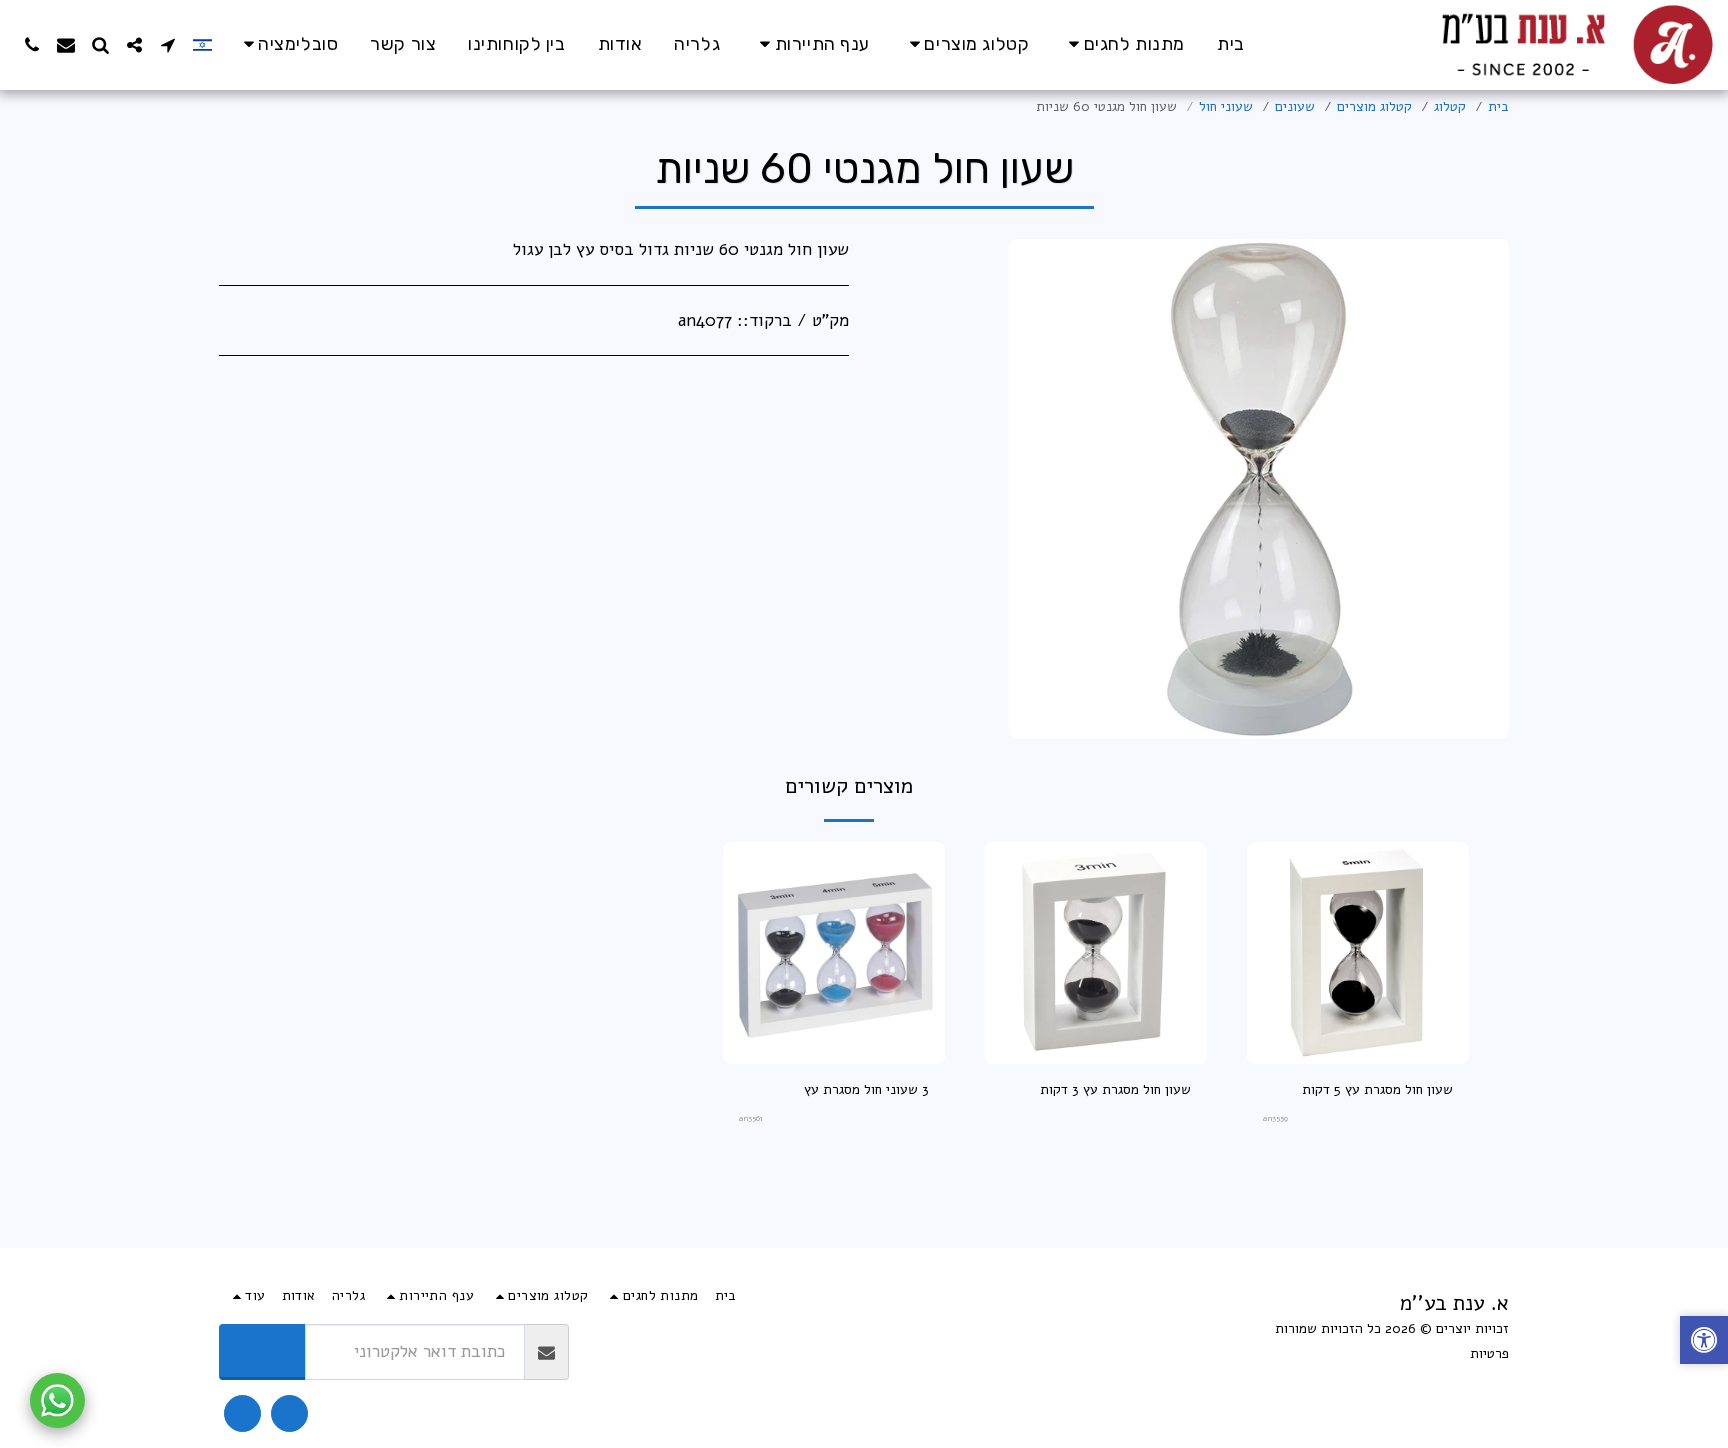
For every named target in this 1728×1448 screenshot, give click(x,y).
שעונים (1295, 106)
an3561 (751, 1118)
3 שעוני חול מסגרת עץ (866, 1089)
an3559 (1275, 1118)
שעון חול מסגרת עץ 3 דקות (1115, 1089)
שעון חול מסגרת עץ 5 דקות (1377, 1089)
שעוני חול (1226, 106)
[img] (1358, 953)
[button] (287, 44)
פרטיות (1489, 1353)
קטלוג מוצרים (1374, 106)
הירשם (262, 1350)
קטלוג (1450, 106)
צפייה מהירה (1358, 1056)
